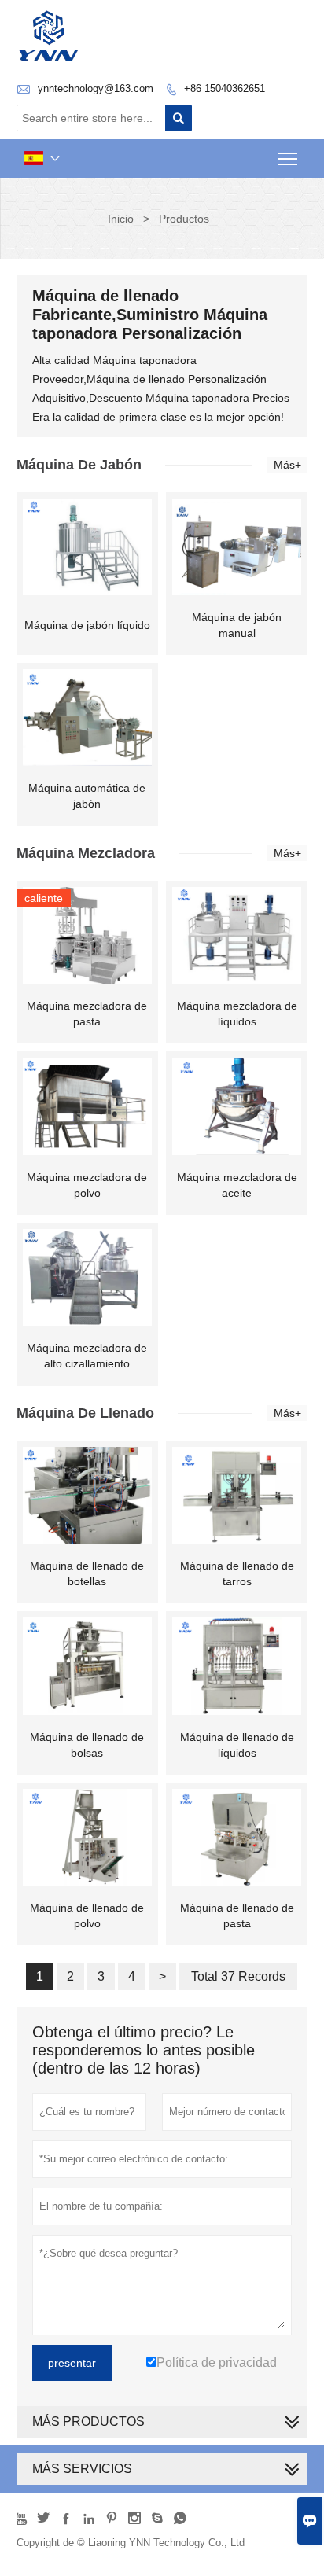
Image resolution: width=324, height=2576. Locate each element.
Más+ (287, 465)
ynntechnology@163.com (96, 88)
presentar (72, 2363)
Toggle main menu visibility (288, 158)
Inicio (121, 219)
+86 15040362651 (225, 88)
